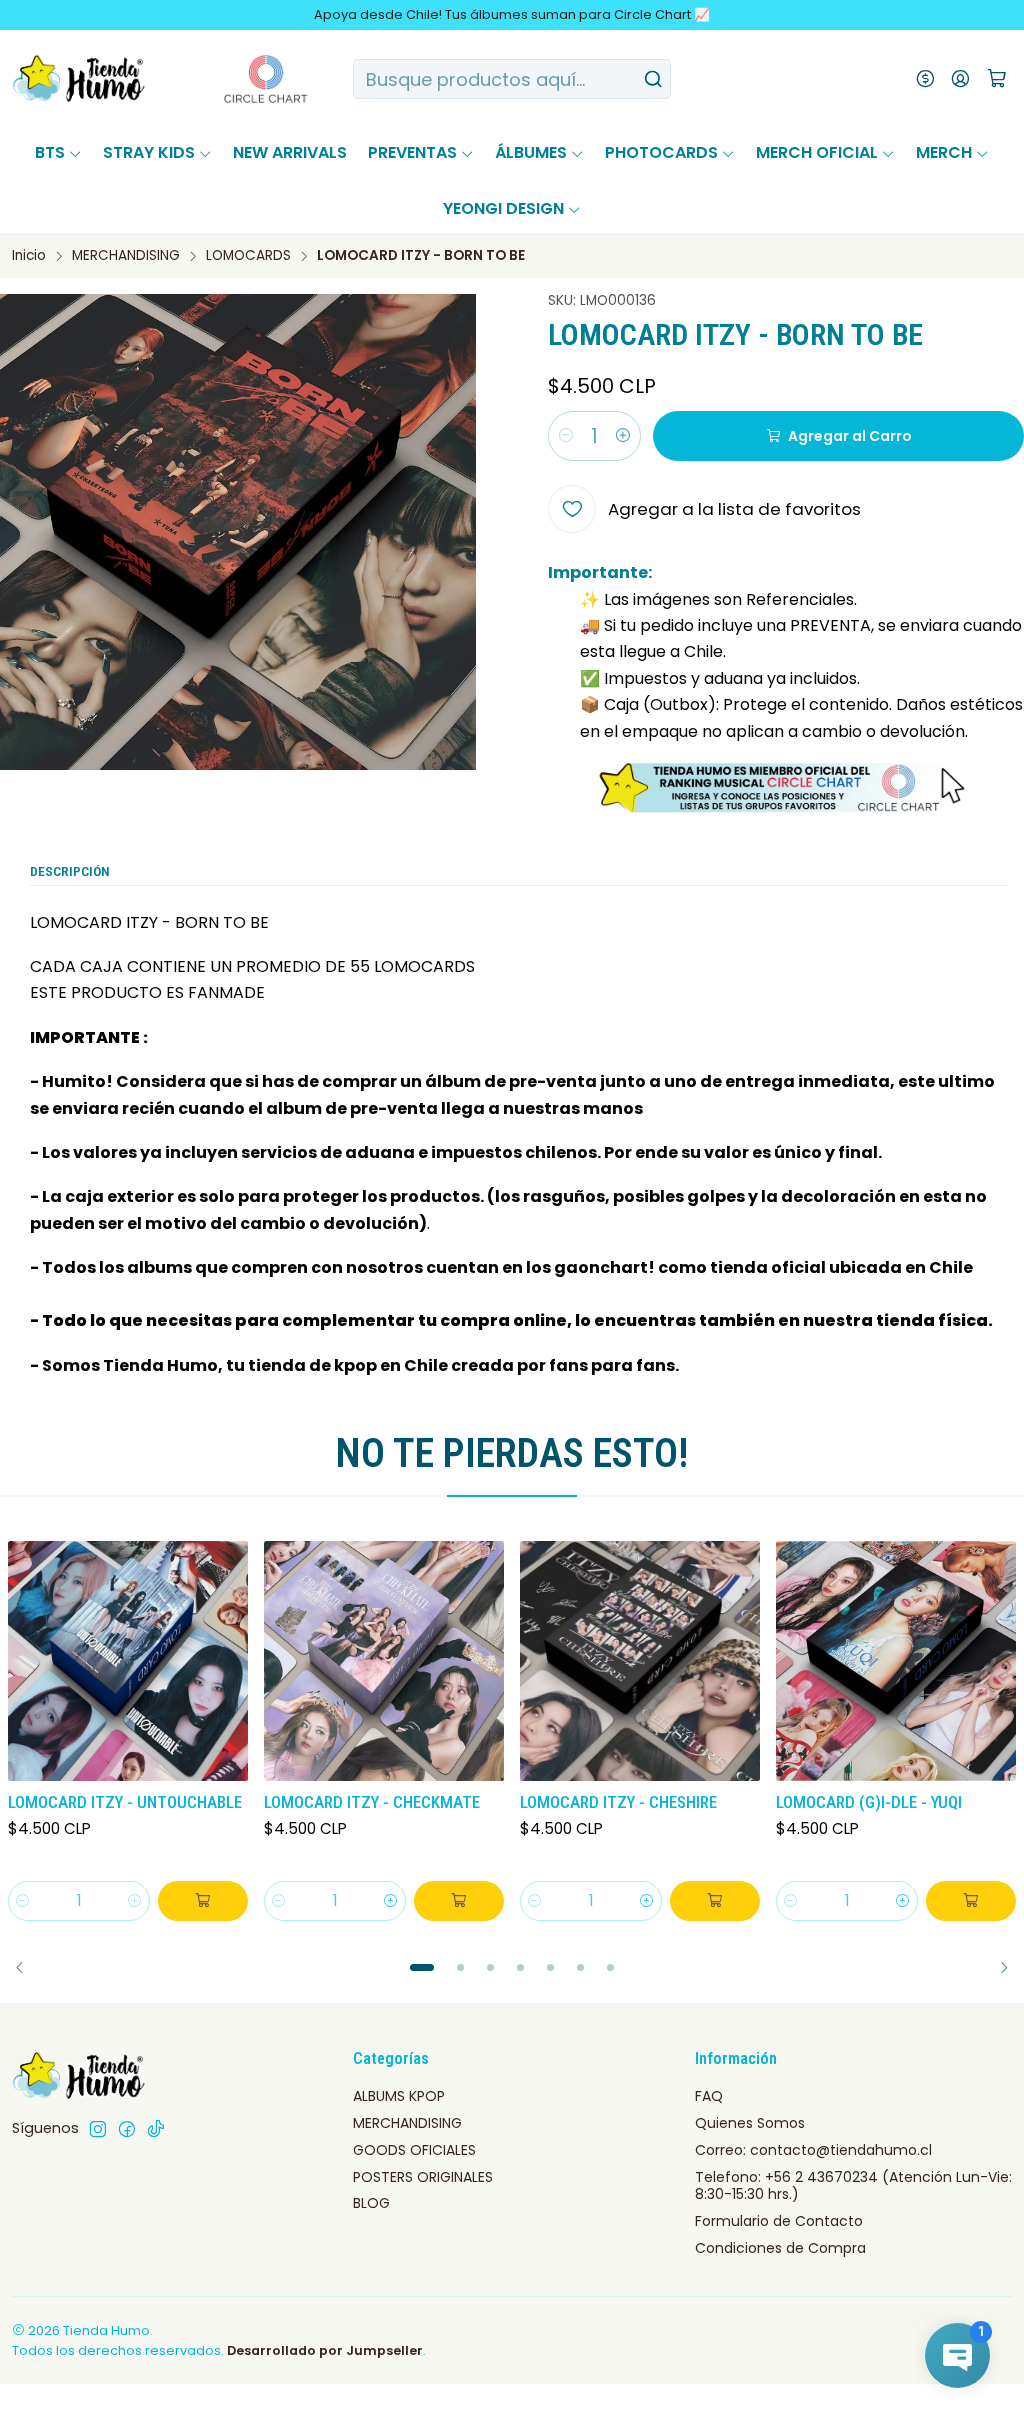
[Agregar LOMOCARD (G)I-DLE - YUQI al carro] (971, 1901)
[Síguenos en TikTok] (156, 2129)
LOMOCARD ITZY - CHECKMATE (372, 1802)
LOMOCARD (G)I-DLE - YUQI (869, 1802)
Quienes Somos (750, 2123)
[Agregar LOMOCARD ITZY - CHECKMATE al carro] (459, 1901)
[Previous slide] (27, 1968)
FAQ (709, 2096)
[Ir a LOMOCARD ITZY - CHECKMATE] (384, 1661)
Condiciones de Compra (780, 2248)
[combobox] (511, 79)
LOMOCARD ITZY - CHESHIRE (618, 1802)
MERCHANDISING (126, 256)
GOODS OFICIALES (414, 2150)
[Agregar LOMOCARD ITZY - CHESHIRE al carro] (715, 1901)
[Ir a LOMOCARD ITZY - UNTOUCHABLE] (128, 1661)
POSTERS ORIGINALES (423, 2177)
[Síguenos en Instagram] (98, 2129)
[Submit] (654, 79)
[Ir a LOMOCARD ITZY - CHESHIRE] (640, 1661)
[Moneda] (925, 79)
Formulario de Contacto (779, 2221)
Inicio (29, 256)
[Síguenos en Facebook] (127, 2129)
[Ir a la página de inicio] (80, 79)
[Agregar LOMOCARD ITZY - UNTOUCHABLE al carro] (203, 1901)
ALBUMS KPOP (399, 2096)
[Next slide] (997, 1968)
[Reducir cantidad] (566, 436)
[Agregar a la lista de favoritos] (232, 1657)
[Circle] (786, 788)
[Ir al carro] (997, 79)
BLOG (371, 2203)
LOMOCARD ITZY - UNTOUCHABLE (125, 1802)
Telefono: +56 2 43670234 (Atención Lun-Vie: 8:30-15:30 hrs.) (853, 2186)
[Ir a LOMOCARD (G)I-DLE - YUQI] (896, 1661)
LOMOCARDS (248, 256)
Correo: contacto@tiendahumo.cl (813, 2150)
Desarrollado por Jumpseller (325, 2350)
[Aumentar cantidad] (623, 436)
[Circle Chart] (228, 79)
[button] (422, 1968)
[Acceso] (960, 79)
